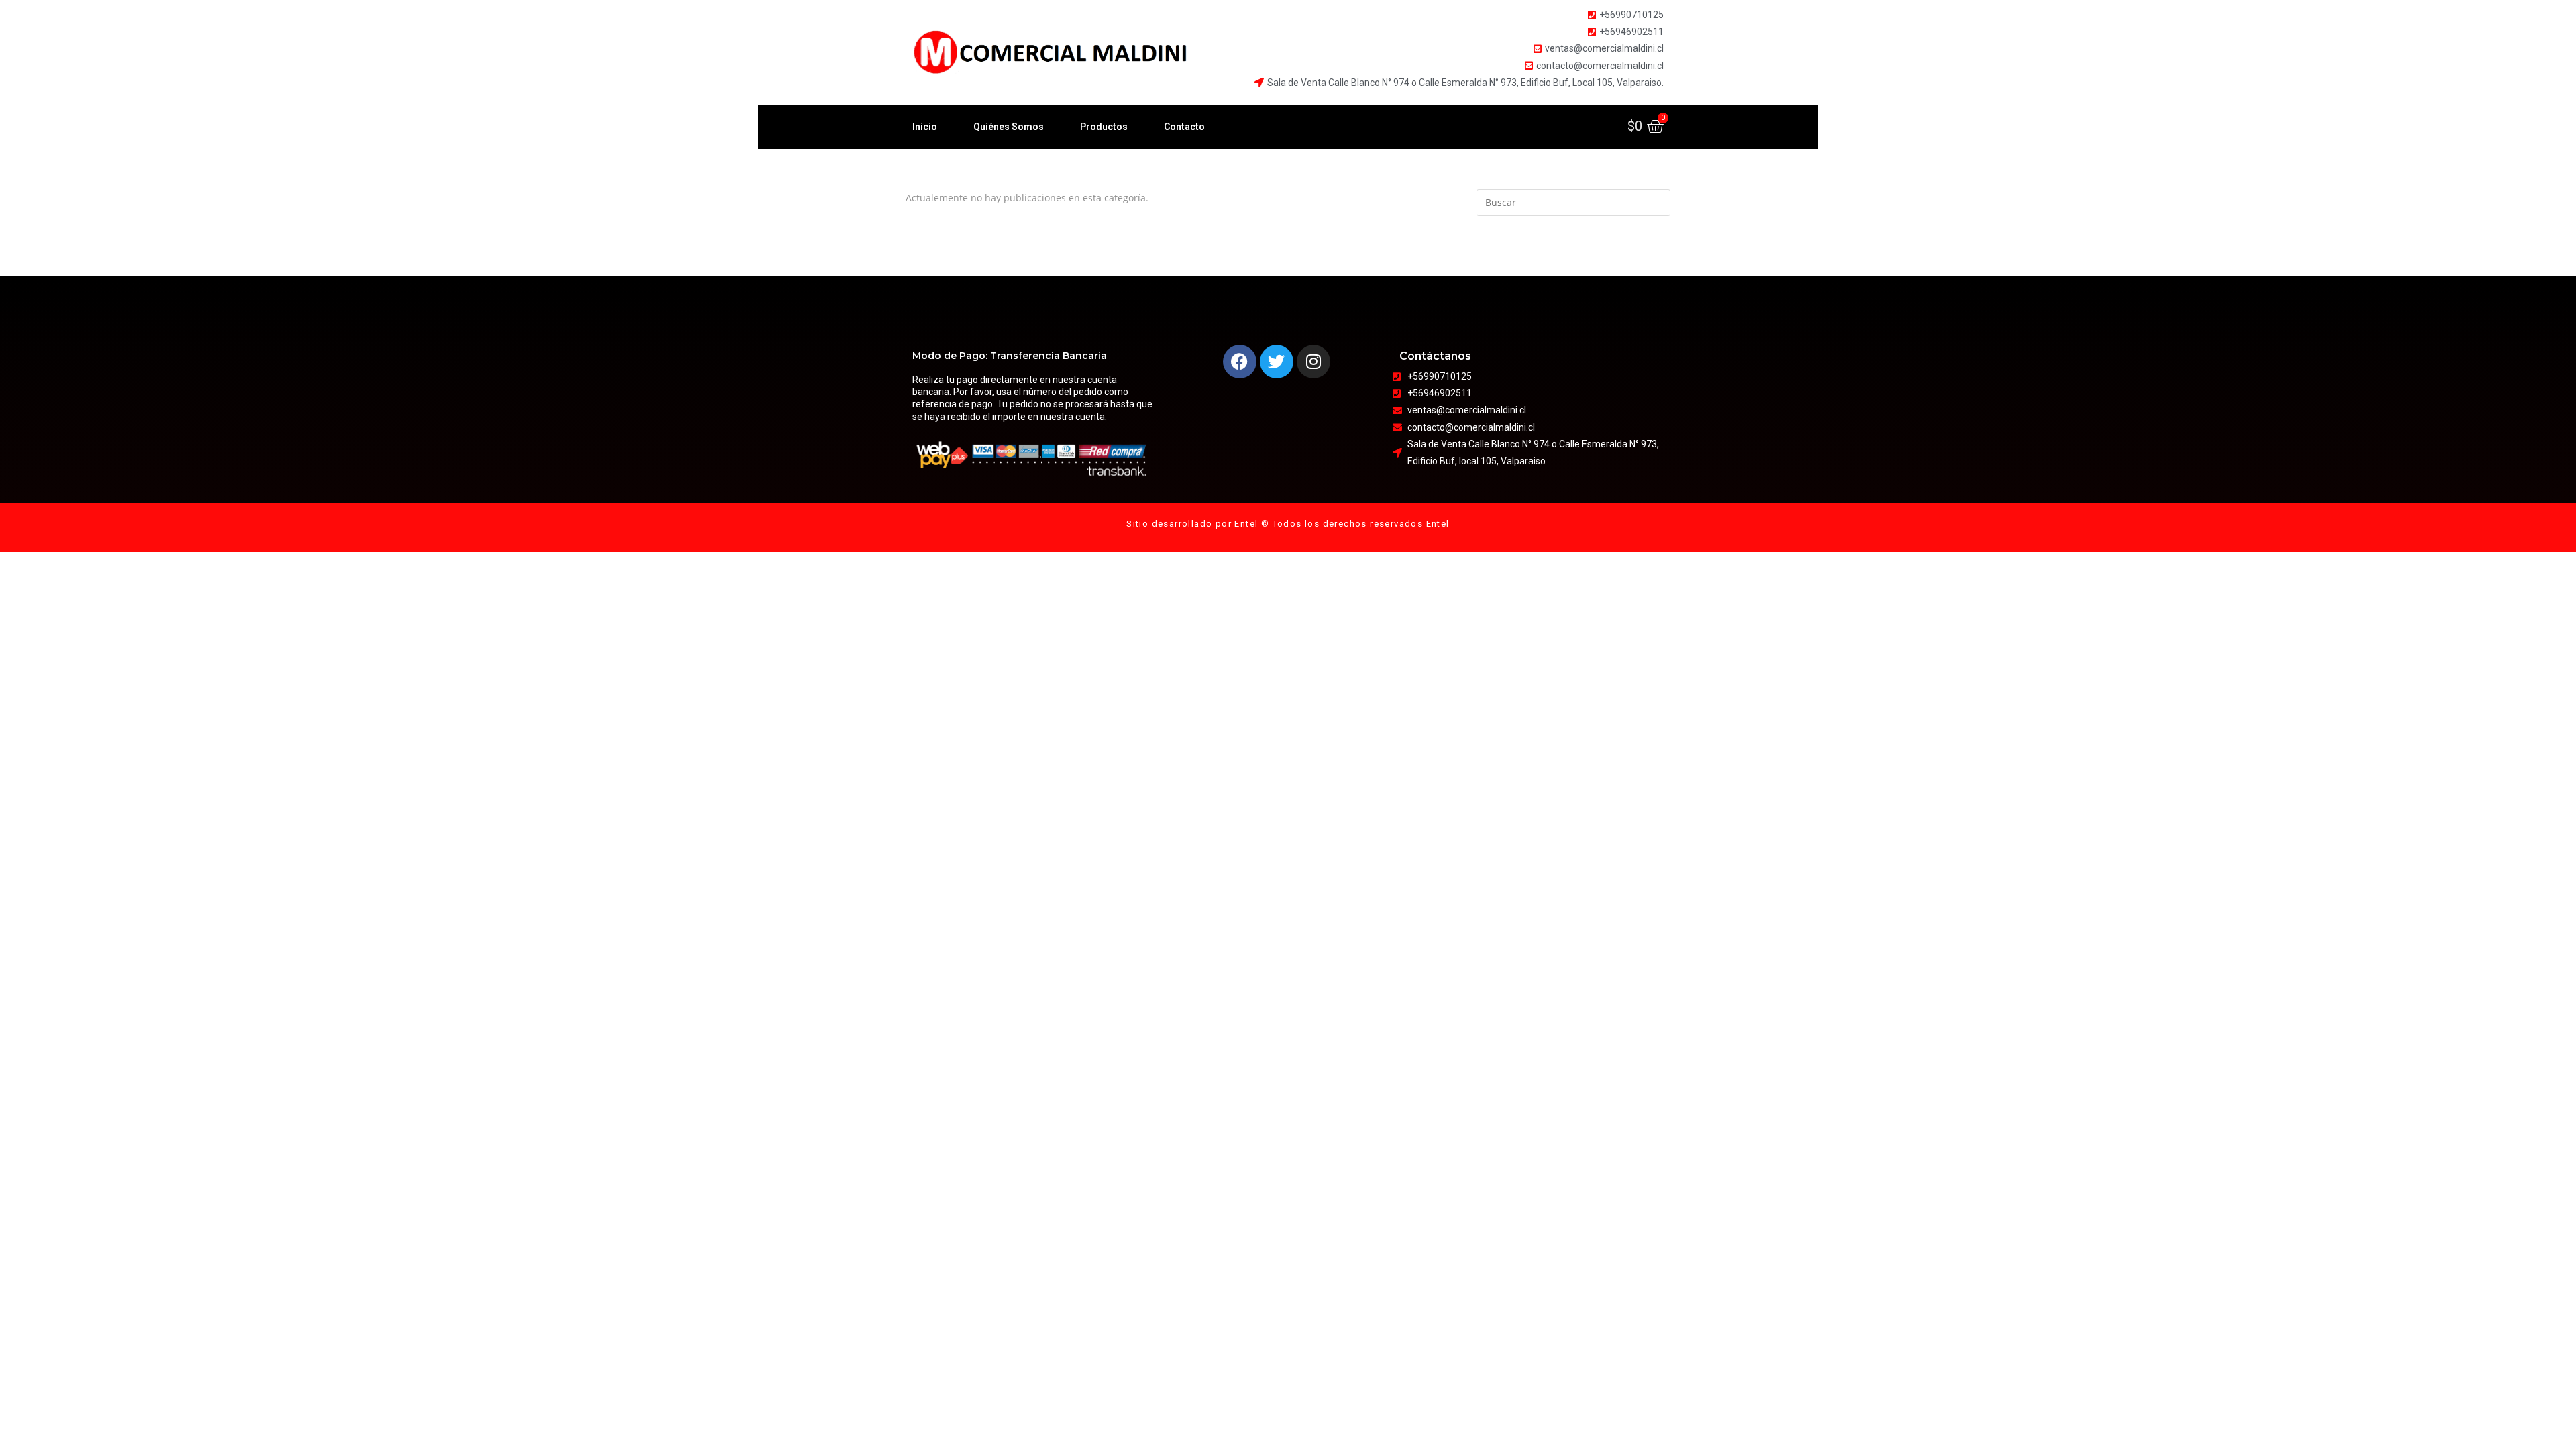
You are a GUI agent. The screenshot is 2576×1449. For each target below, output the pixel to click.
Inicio (925, 127)
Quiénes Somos (1009, 127)
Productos (1104, 127)
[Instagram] (1313, 362)
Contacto (1184, 127)
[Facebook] (1240, 362)
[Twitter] (1277, 362)
